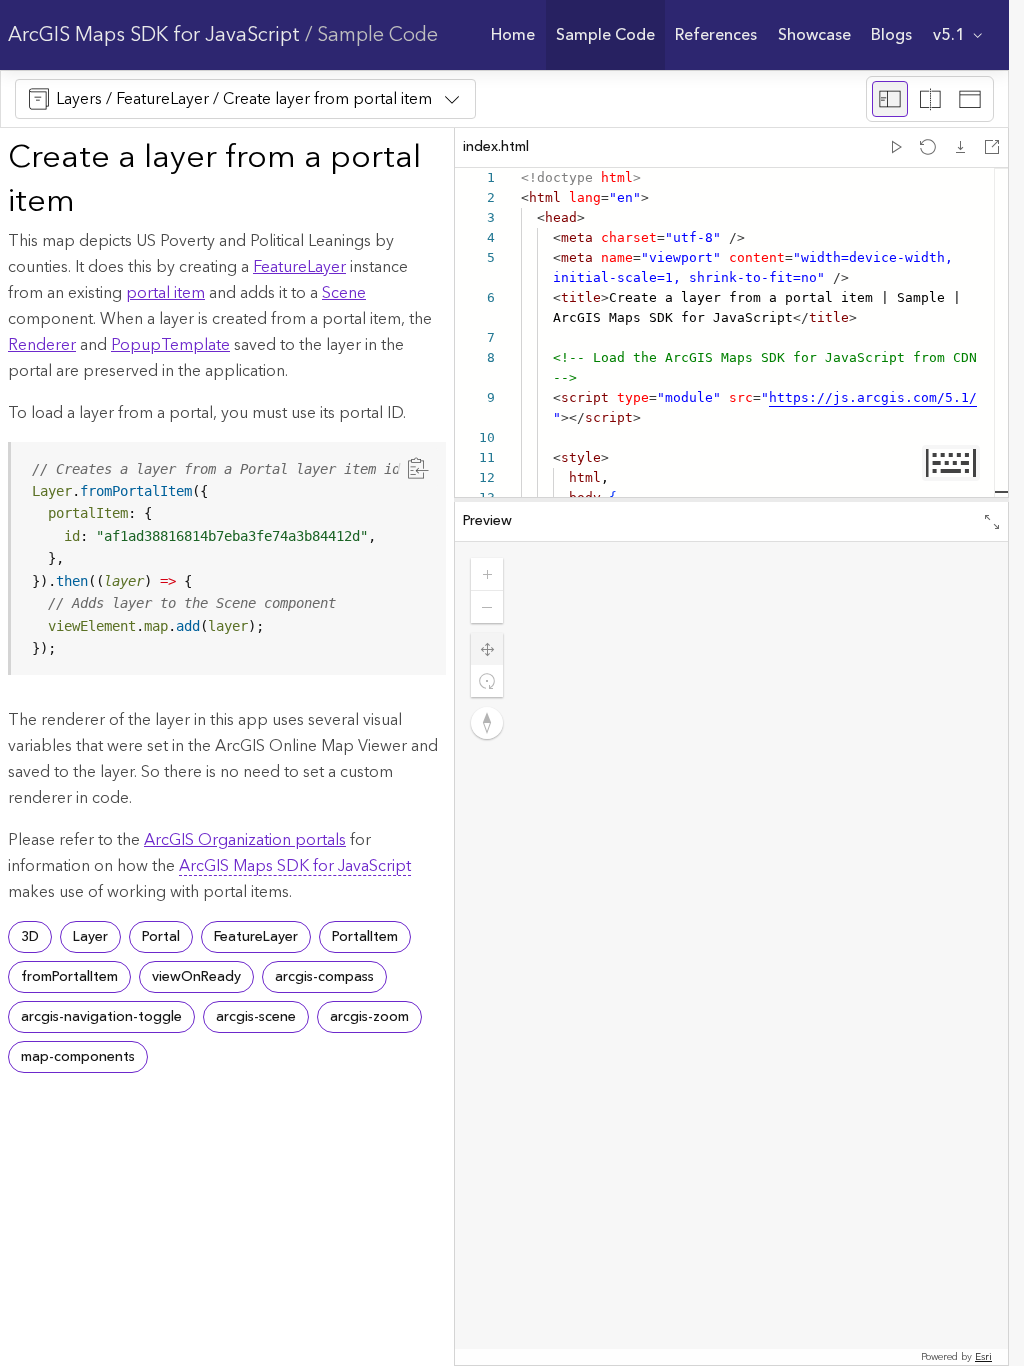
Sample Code (377, 35)
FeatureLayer (299, 267)
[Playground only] (930, 99)
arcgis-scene (256, 1017)
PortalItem (365, 937)
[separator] (731, 500)
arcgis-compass (324, 977)
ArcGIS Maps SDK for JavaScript (154, 35)
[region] (228, 559)
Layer (90, 937)
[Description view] (890, 99)
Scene (344, 293)
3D (30, 937)
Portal (161, 937)
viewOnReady (196, 977)
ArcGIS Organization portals (245, 840)
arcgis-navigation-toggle (101, 1017)
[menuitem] (513, 35)
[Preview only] (970, 99)
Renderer (42, 345)
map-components (78, 1057)
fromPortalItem (69, 977)
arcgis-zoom (369, 1017)
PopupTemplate (170, 345)
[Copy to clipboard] (418, 468)
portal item (165, 293)
